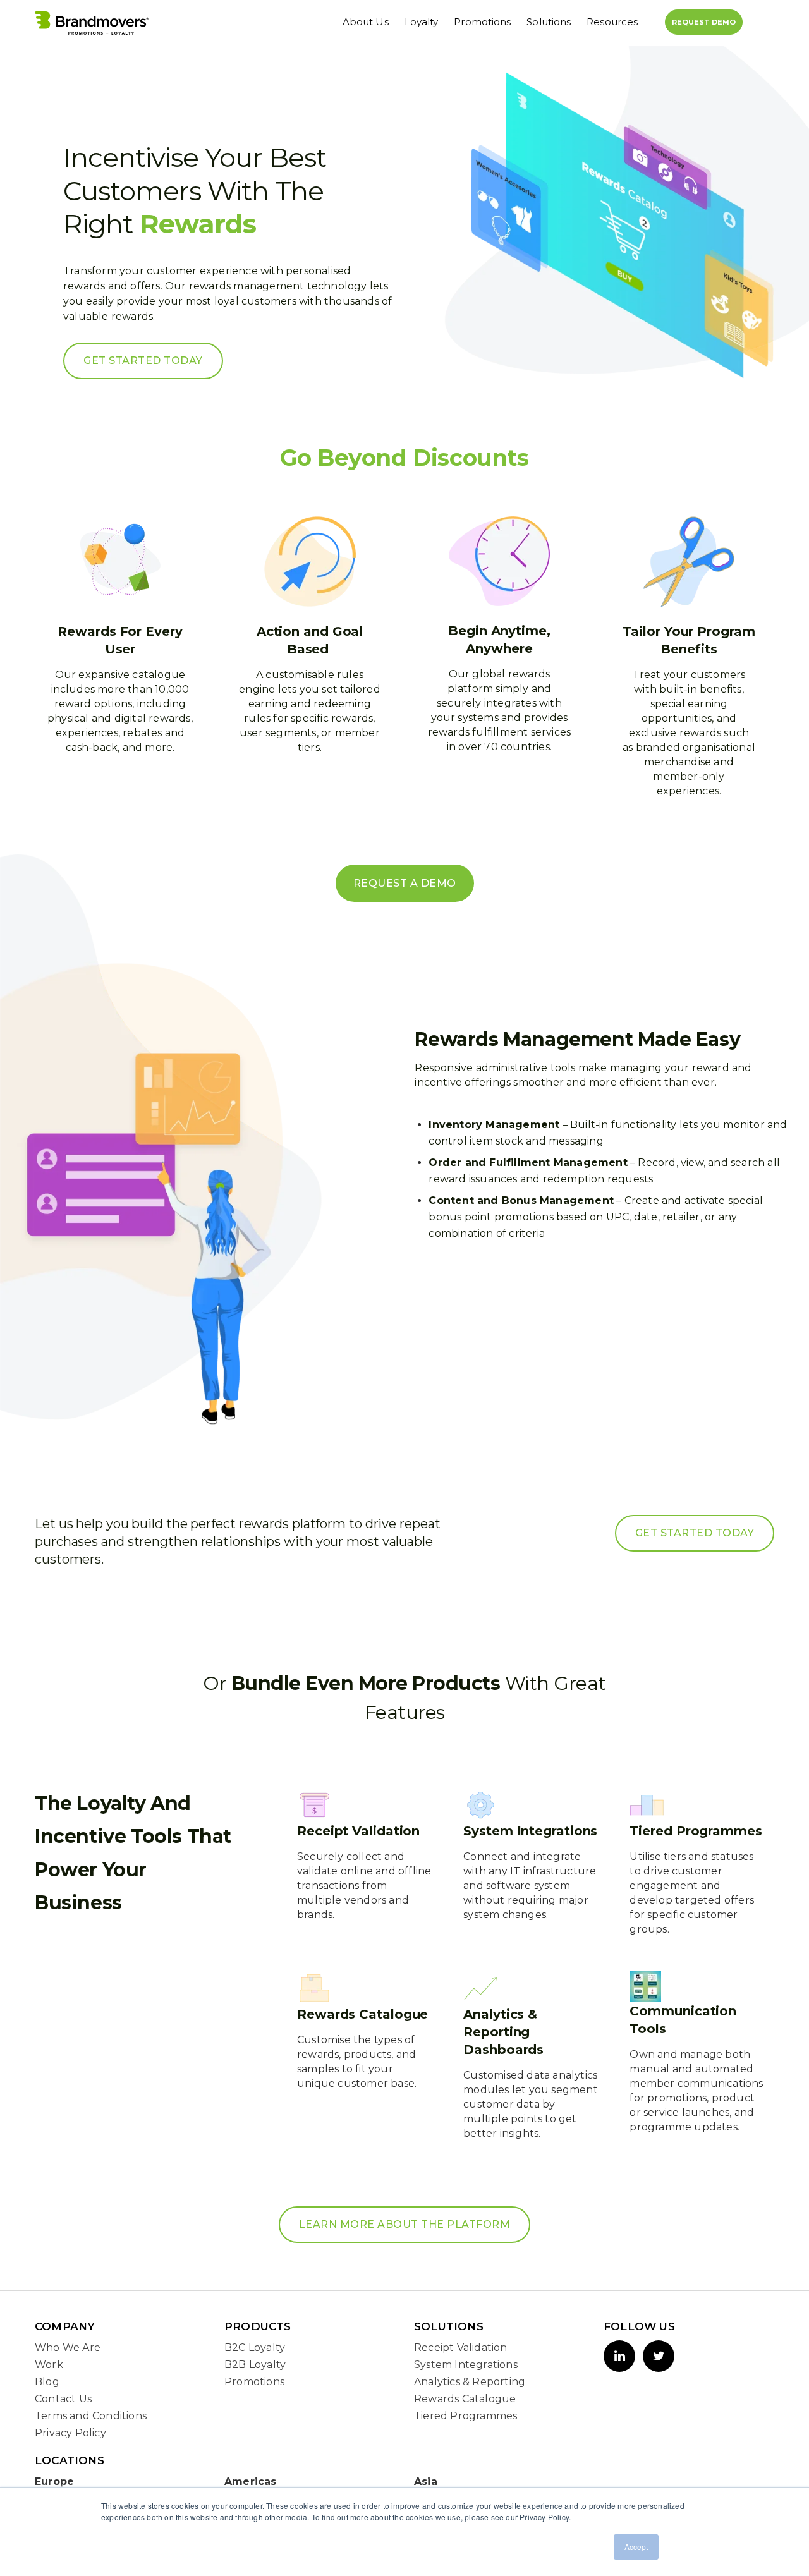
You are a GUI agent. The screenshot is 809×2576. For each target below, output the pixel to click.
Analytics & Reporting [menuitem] (470, 2382)
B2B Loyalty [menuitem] (255, 2365)
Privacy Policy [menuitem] (70, 2433)
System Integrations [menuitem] (466, 2365)
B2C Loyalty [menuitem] (255, 2348)
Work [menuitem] (49, 2365)
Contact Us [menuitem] (63, 2399)
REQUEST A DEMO (405, 883)
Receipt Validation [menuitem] (461, 2348)
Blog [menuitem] (47, 2382)
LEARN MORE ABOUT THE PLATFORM (405, 2224)
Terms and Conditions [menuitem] (91, 2416)
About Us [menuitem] (366, 22)
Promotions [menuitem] (482, 22)
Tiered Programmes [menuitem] (465, 2416)
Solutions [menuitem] (549, 22)
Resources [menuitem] (612, 22)
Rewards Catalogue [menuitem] (465, 2399)
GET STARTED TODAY (143, 361)
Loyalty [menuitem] (422, 22)
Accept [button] (636, 2547)
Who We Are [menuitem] (68, 2348)
